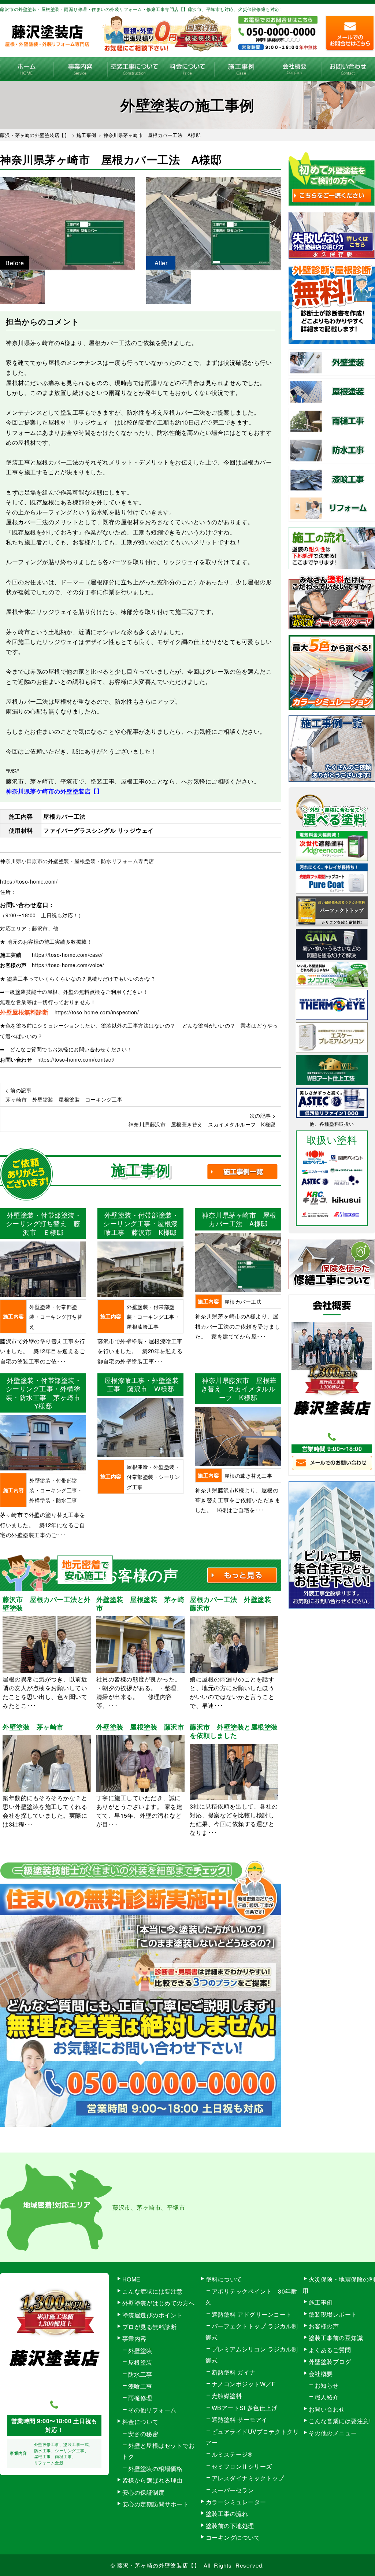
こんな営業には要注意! (340, 2421)
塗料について (224, 2279)
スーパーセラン (233, 2490)
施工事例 (241, 69)
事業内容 (80, 69)
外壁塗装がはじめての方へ (159, 2303)
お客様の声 (324, 2326)
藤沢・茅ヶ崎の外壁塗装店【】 (159, 2565)
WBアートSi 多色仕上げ (245, 2408)
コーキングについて (233, 2537)
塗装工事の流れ (134, 69)
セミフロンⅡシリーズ (242, 2466)
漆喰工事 (140, 2386)
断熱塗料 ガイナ (234, 2372)
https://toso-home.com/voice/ (68, 965)
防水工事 (140, 2374)
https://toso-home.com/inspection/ (97, 1012)
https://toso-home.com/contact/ (76, 1059)
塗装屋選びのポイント (153, 2315)
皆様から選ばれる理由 (153, 2480)
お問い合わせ (348, 69)
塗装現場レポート (333, 2314)
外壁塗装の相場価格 (155, 2468)
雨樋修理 (140, 2398)
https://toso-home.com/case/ (67, 955)
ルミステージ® (232, 2454)
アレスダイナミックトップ (248, 2478)
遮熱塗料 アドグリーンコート (252, 2314)
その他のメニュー (333, 2433)
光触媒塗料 (227, 2396)
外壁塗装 (140, 2351)
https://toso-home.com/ (29, 881)
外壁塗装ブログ (330, 2362)
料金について (187, 69)
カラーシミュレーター (236, 2502)
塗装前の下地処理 (230, 2526)
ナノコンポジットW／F (244, 2384)
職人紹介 (327, 2397)
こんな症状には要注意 (153, 2291)
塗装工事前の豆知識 (336, 2338)
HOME (27, 69)
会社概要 (294, 69)
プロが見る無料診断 (150, 2327)
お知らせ (327, 2385)
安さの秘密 (143, 2434)
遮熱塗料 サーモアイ (240, 2419)
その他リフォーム (152, 2410)
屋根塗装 (140, 2362)
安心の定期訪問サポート (156, 2504)
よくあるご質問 (330, 2350)
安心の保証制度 (144, 2492)
